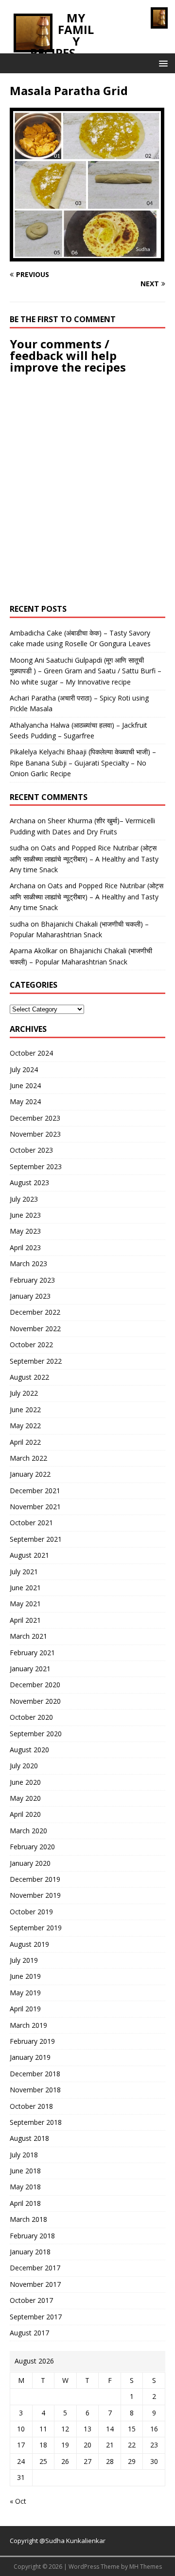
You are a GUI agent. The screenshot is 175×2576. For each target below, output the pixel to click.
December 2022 (35, 1312)
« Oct (18, 2501)
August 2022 (29, 1377)
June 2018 (25, 2171)
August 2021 (29, 1555)
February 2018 (32, 2236)
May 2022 (25, 1426)
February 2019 (32, 2041)
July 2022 (24, 1393)
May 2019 (25, 1993)
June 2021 (25, 1588)
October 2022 (31, 1345)
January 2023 (30, 1296)
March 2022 (28, 1458)
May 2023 (25, 1231)
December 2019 (35, 1879)
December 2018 (35, 2074)
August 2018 (29, 2138)
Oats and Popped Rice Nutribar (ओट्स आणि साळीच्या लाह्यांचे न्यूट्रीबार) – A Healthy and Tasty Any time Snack (84, 859)
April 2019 (25, 2009)
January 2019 (30, 2057)
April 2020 (25, 1814)
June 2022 (25, 1410)
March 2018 (28, 2219)
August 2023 (29, 1182)
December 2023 (35, 1118)
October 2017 (31, 2300)
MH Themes (146, 2567)
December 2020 (35, 1685)
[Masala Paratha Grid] (87, 256)
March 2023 (28, 1264)
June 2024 (25, 1085)
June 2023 (25, 1215)
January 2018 (30, 2252)
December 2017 (35, 2268)
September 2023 (36, 1166)
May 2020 (25, 1798)
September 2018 (36, 2122)
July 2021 (24, 1572)
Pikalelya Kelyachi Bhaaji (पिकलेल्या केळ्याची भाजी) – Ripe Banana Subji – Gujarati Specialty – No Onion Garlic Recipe (83, 763)
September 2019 (36, 1928)
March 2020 (28, 1831)
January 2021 (30, 1669)
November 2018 (35, 2090)
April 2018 (25, 2203)
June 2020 (25, 1782)
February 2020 (32, 1847)
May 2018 (25, 2187)
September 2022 (36, 1361)
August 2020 (29, 1750)
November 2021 (35, 1507)
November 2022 (35, 1329)
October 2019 (31, 1912)
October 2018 (31, 2106)
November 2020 (35, 1701)
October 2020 (31, 1717)
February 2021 (32, 1653)
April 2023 (25, 1247)
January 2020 (30, 1863)
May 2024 (25, 1101)
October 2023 (31, 1150)
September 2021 (36, 1539)
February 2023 (32, 1280)
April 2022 (25, 1442)
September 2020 (36, 1734)
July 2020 (24, 1766)
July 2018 (24, 2155)
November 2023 (35, 1134)
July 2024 (24, 1069)
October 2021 (31, 1523)
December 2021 (35, 1491)
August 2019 (29, 1944)
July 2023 (24, 1199)
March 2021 (28, 1636)
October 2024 (31, 1053)
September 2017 (36, 2317)
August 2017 (29, 2333)
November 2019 (35, 1895)
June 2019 (25, 1976)
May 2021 (25, 1604)
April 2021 (25, 1620)
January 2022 (30, 1474)
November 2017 (35, 2284)
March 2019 (28, 2025)
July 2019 (24, 1960)
